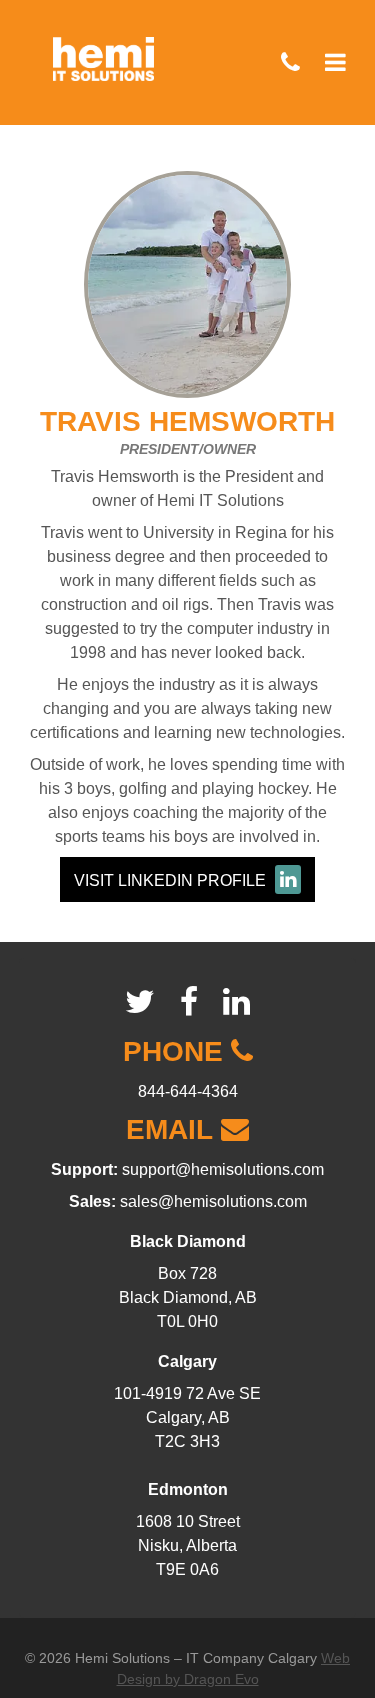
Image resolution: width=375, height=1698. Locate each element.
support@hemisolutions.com (223, 1169)
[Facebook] (189, 1002)
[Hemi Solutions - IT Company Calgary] (103, 52)
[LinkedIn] (236, 1002)
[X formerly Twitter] (140, 1002)
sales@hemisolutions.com (213, 1201)
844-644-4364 (188, 1091)
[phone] (290, 63)
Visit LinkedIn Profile (172, 880)
